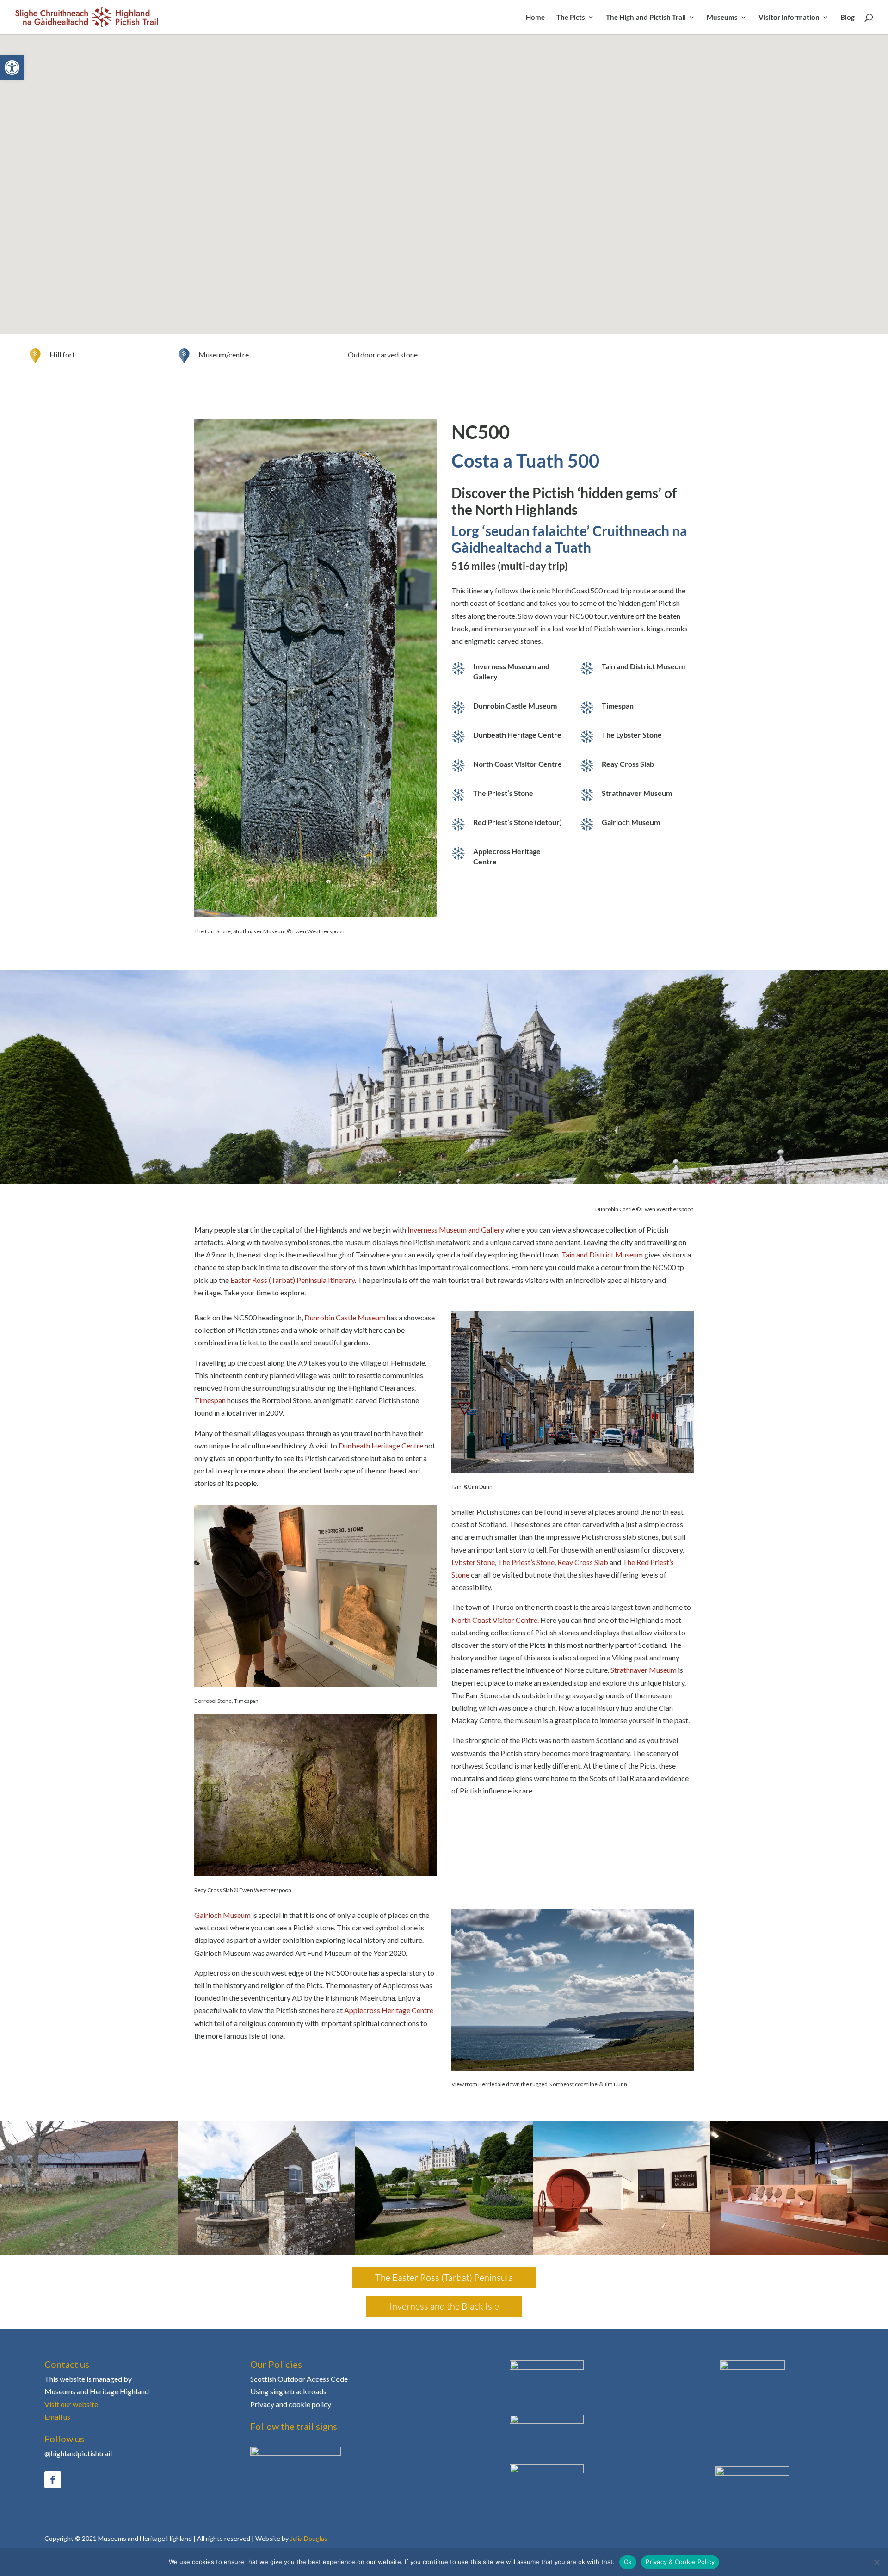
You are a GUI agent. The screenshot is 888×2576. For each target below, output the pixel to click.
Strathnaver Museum (644, 1670)
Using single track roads (288, 2391)
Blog (848, 18)
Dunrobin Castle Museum (345, 1317)
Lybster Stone (473, 1562)
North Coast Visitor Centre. (495, 1620)
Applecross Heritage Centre (389, 2010)
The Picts (571, 18)
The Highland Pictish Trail (646, 18)
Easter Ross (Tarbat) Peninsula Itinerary (293, 1280)
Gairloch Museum (222, 1915)
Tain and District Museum (602, 1254)
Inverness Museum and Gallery (456, 1229)
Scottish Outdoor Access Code (299, 2379)
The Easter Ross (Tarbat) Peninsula (444, 2277)
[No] (876, 2562)
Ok (628, 2562)
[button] (12, 68)
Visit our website (71, 2404)
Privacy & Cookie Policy (680, 2562)
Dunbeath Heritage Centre (381, 1445)
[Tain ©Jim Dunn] (573, 1470)
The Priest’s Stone (526, 1562)
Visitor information (789, 18)
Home (535, 18)
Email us (57, 2417)
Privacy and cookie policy (291, 2404)
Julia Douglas (309, 2538)
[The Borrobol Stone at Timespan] (315, 1684)
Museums (722, 18)
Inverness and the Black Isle (444, 2306)
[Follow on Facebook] (53, 2480)
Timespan (210, 1400)
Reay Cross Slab (583, 1562)
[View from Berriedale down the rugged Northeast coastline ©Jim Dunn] (573, 2068)
